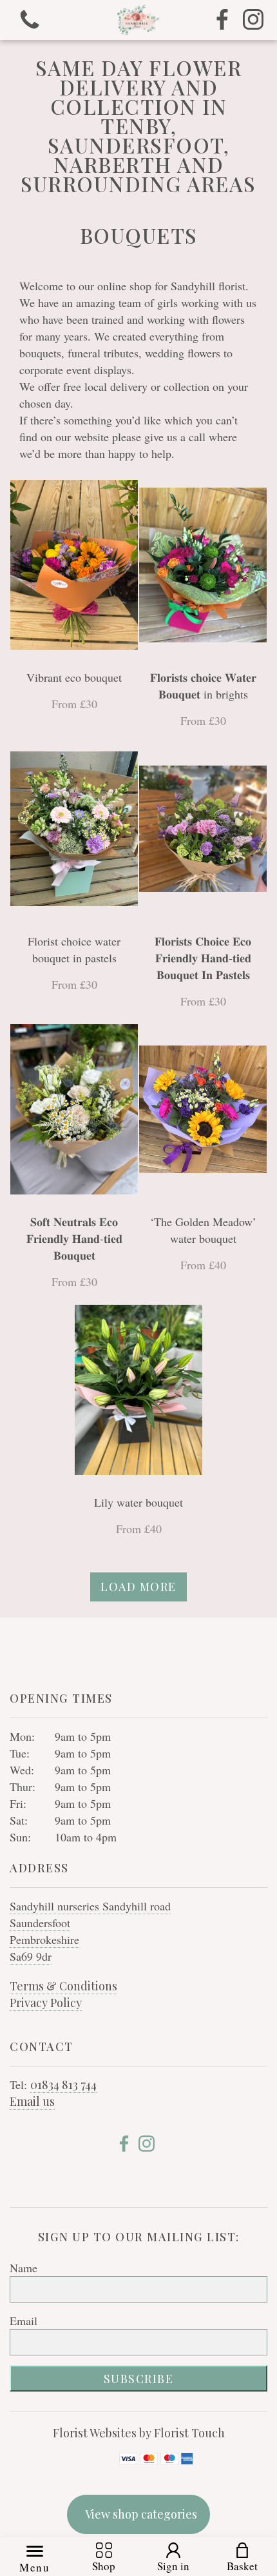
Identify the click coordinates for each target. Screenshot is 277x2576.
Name (24, 2268)
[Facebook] (222, 20)
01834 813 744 (63, 2085)
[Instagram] (253, 20)
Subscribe (139, 2379)
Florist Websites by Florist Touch (139, 2433)
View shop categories (141, 2514)
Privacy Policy (46, 2003)
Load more (138, 1587)
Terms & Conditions (63, 1986)
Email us (32, 2101)
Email (24, 2321)
